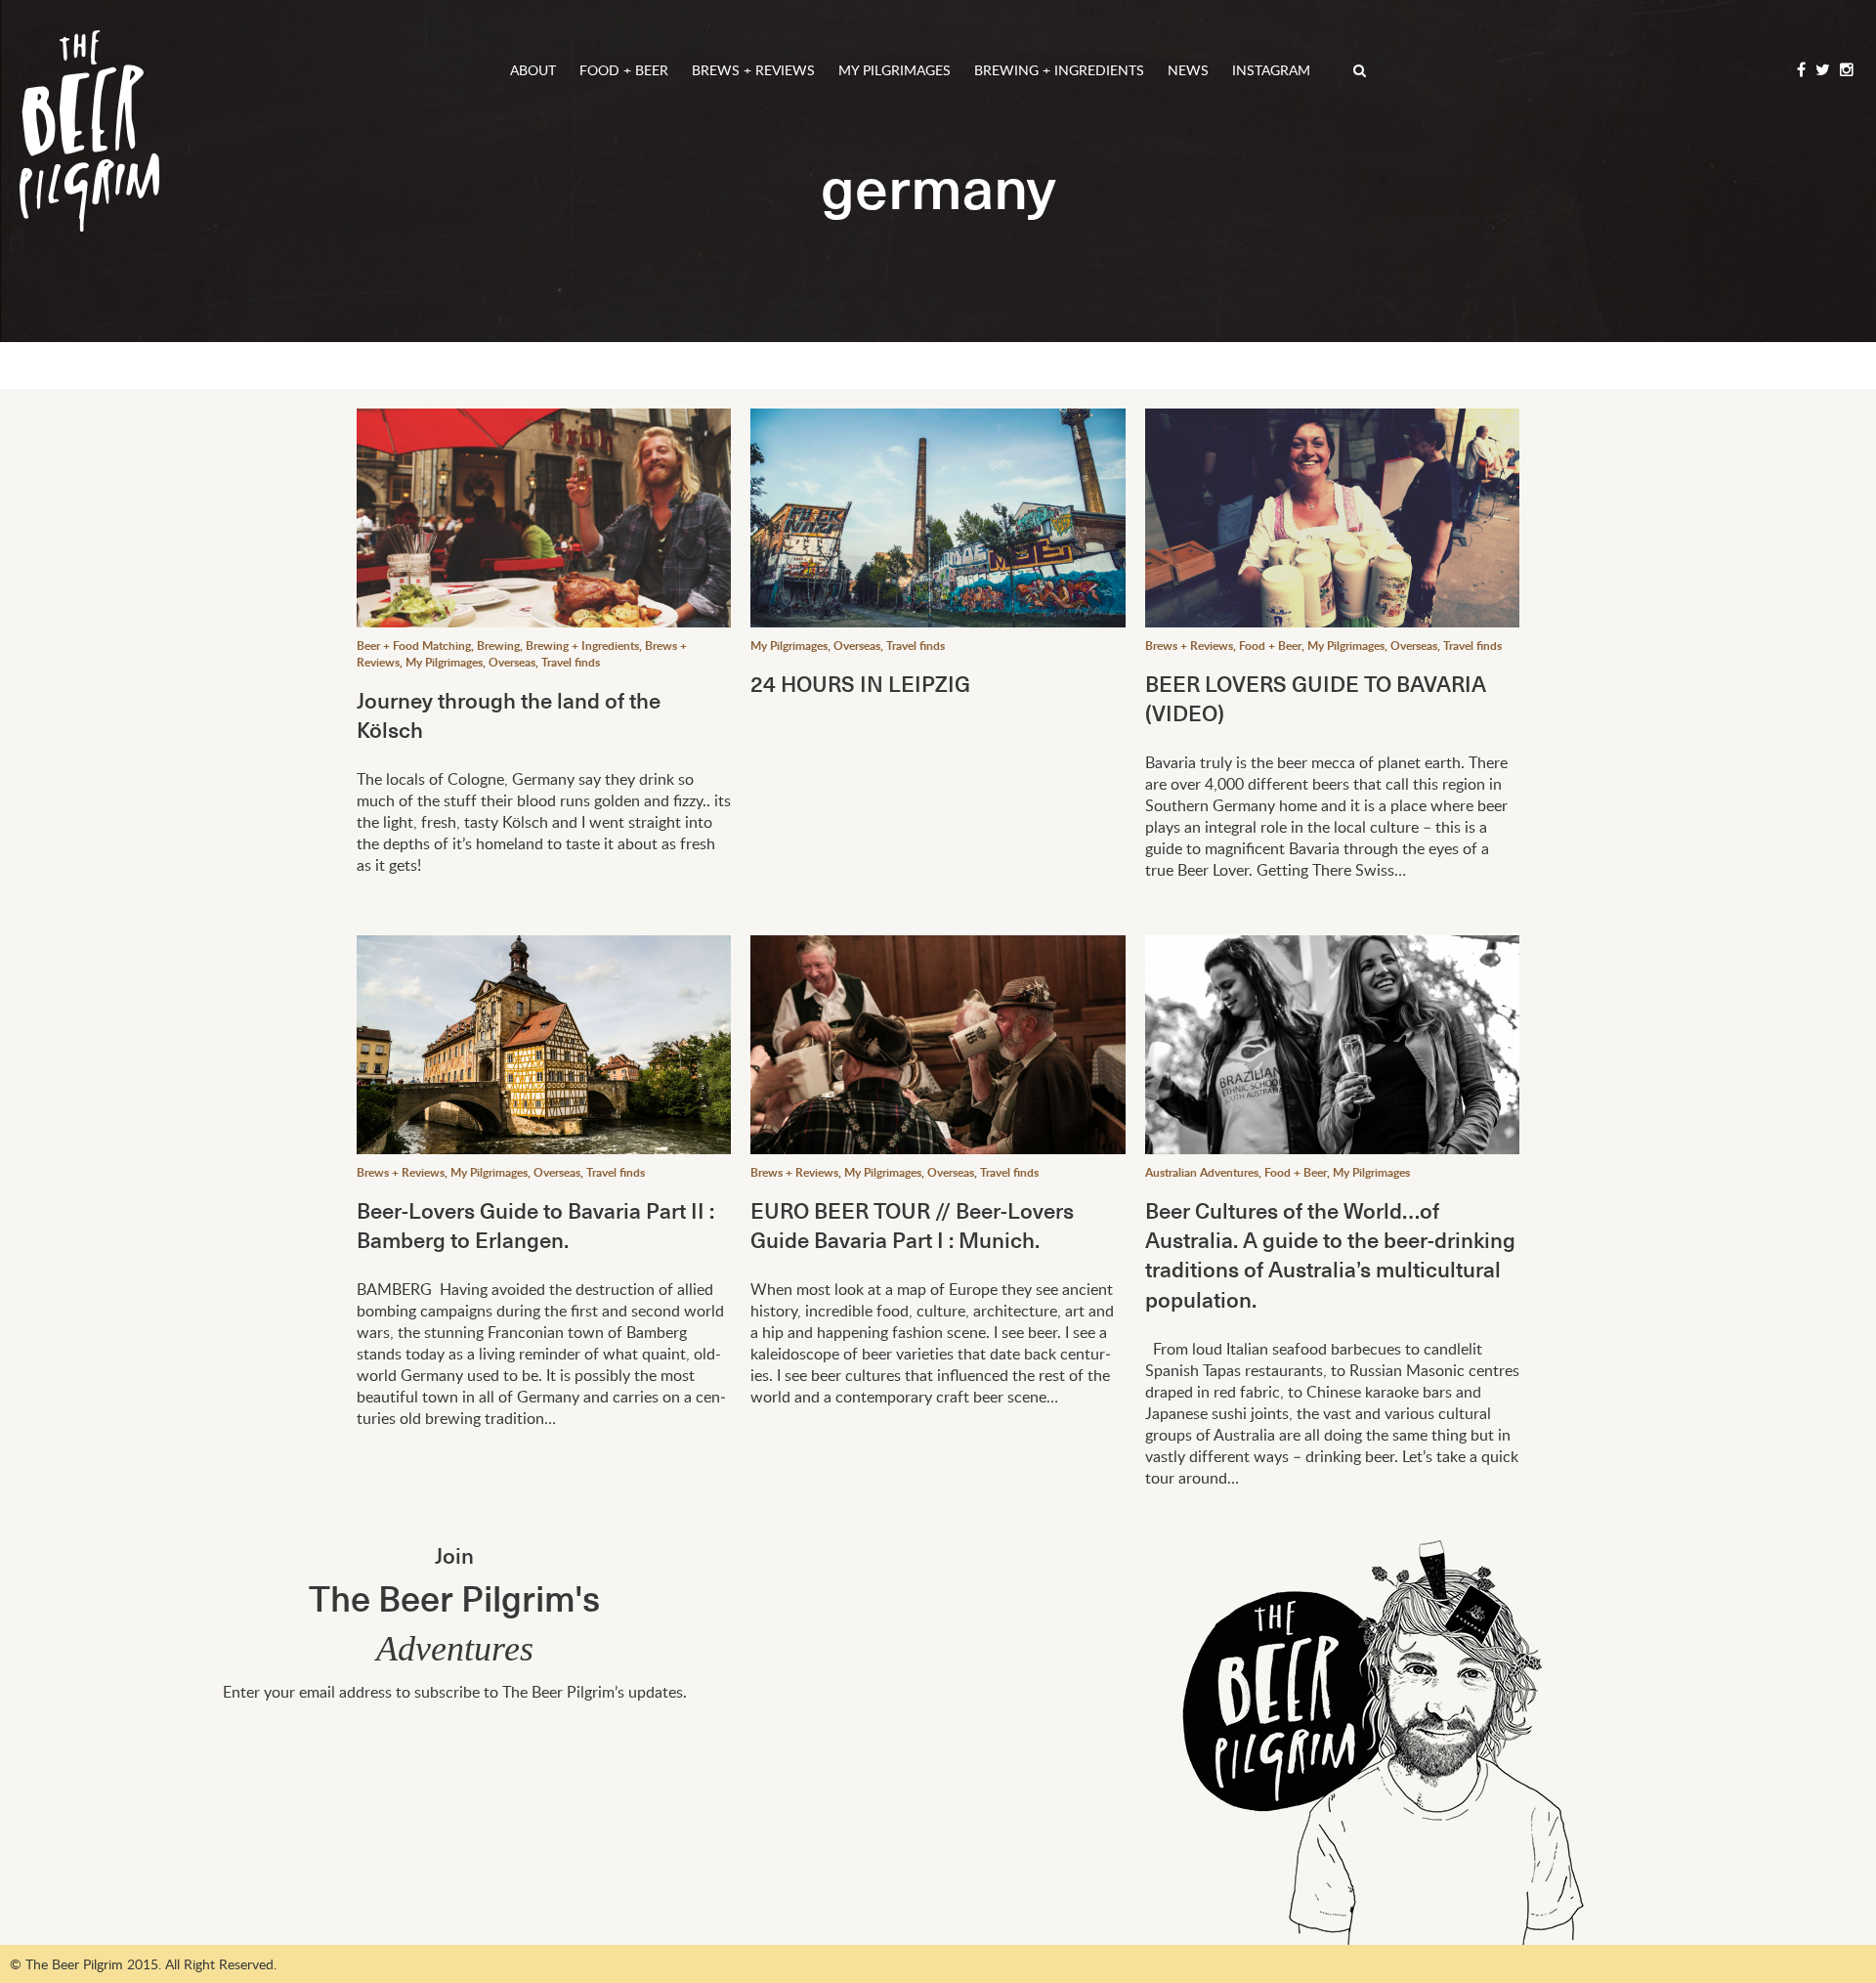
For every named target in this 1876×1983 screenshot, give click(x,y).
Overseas (512, 662)
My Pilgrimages (895, 70)
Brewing (498, 646)
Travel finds (571, 662)
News (1188, 70)
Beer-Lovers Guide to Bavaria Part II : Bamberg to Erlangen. (535, 1224)
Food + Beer (624, 70)
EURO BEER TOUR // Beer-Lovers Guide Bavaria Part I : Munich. (912, 1224)
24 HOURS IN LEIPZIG (860, 683)
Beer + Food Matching (414, 646)
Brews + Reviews (753, 70)
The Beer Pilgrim (89, 131)
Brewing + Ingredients (1059, 70)
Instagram (1271, 70)
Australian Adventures (1202, 1172)
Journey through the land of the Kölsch (509, 714)
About (533, 70)
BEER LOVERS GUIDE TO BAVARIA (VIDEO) (1316, 697)
